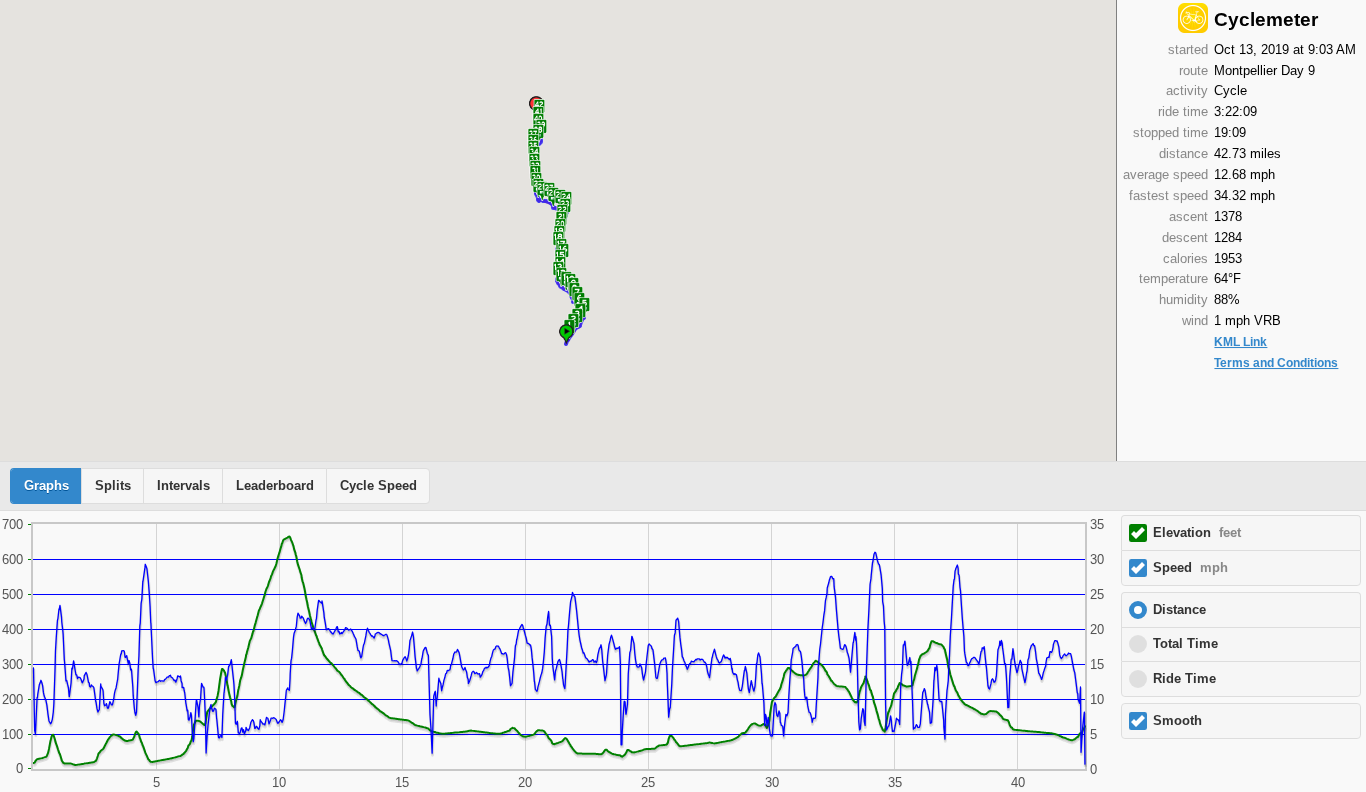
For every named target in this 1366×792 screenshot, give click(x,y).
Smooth (1177, 721)
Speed (1190, 568)
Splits (113, 486)
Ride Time (1184, 679)
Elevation (1197, 533)
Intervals (183, 486)
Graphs (46, 486)
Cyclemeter (1266, 19)
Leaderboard (275, 486)
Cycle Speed (378, 486)
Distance (1179, 610)
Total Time (1185, 644)
